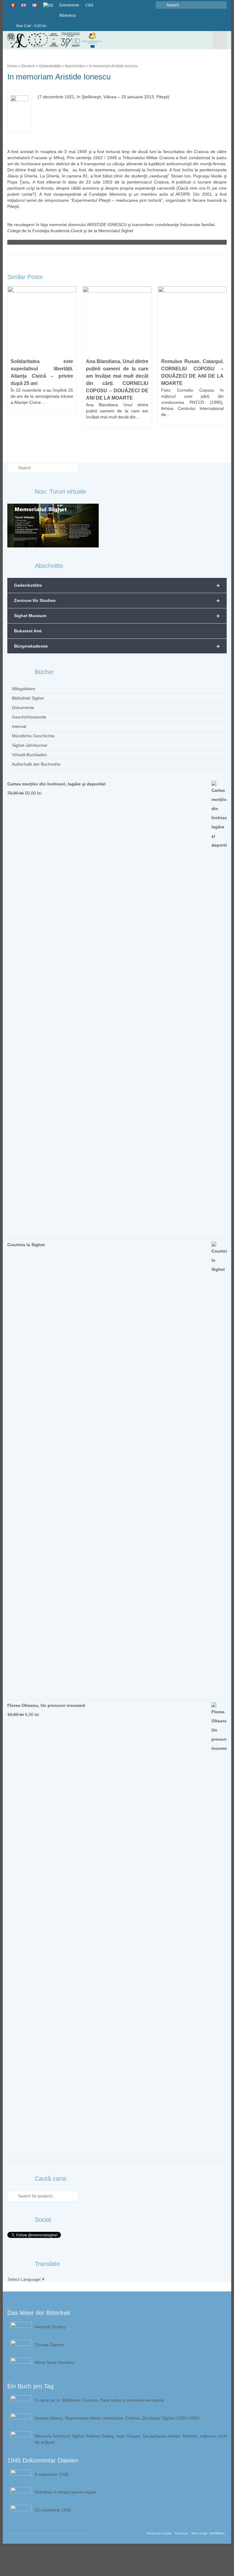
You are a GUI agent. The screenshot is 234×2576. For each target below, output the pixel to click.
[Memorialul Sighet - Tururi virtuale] (53, 525)
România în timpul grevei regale (66, 2492)
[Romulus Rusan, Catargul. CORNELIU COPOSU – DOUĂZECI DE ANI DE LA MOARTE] (192, 321)
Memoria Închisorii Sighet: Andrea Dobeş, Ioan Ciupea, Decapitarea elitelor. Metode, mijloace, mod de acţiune (131, 2439)
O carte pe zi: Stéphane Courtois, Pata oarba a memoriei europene (99, 2400)
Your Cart (30, 26)
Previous (13, 367)
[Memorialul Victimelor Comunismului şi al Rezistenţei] (89, 40)
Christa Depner (49, 2345)
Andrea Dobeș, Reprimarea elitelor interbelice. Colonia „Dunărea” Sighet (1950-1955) (117, 2418)
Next (221, 367)
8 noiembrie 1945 (52, 2474)
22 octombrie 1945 (53, 2510)
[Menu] (220, 40)
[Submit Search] (160, 5)
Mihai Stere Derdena (55, 2362)
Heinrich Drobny (50, 2327)
